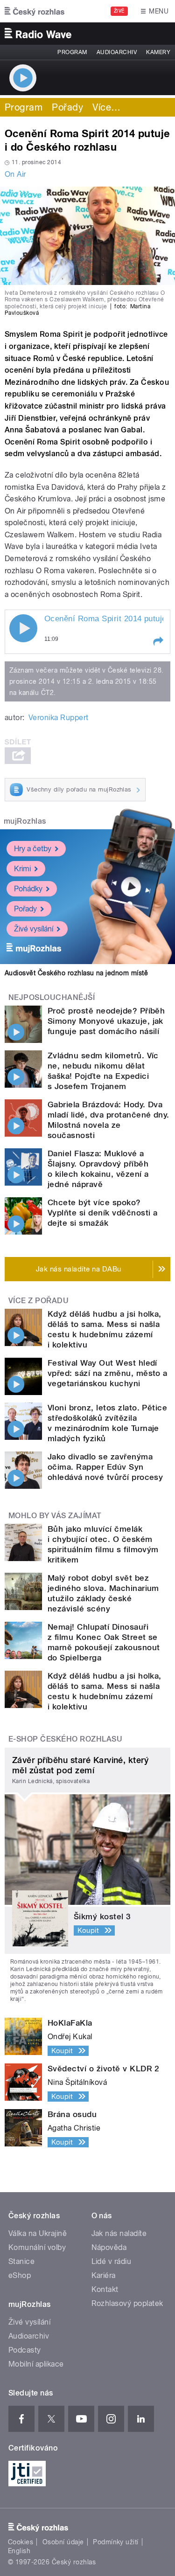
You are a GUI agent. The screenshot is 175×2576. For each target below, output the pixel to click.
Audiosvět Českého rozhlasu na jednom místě (76, 973)
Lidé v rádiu (112, 2261)
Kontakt (105, 2289)
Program (72, 52)
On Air (15, 174)
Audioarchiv (117, 52)
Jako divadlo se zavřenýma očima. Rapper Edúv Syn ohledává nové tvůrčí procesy (105, 1467)
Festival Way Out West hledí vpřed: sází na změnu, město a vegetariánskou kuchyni (108, 1373)
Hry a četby (33, 849)
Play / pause (23, 628)
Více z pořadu (38, 1301)
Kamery (158, 52)
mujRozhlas (25, 821)
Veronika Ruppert (59, 718)
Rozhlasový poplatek (127, 2303)
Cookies (21, 2542)
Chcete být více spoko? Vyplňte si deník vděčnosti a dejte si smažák (102, 1213)
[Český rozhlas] (35, 11)
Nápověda (109, 2247)
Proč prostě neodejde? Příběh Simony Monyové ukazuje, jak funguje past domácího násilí (106, 1021)
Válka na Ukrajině (38, 2233)
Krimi (22, 869)
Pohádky (28, 889)
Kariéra (104, 2275)
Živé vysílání (34, 929)
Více (106, 107)
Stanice (21, 2261)
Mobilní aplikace (36, 2364)
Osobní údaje (63, 2542)
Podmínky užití (116, 2542)
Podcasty (25, 2350)
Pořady (67, 107)
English (19, 2551)
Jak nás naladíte (119, 2233)
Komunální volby (37, 2247)
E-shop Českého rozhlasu (65, 1739)
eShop (20, 2275)
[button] (158, 641)
